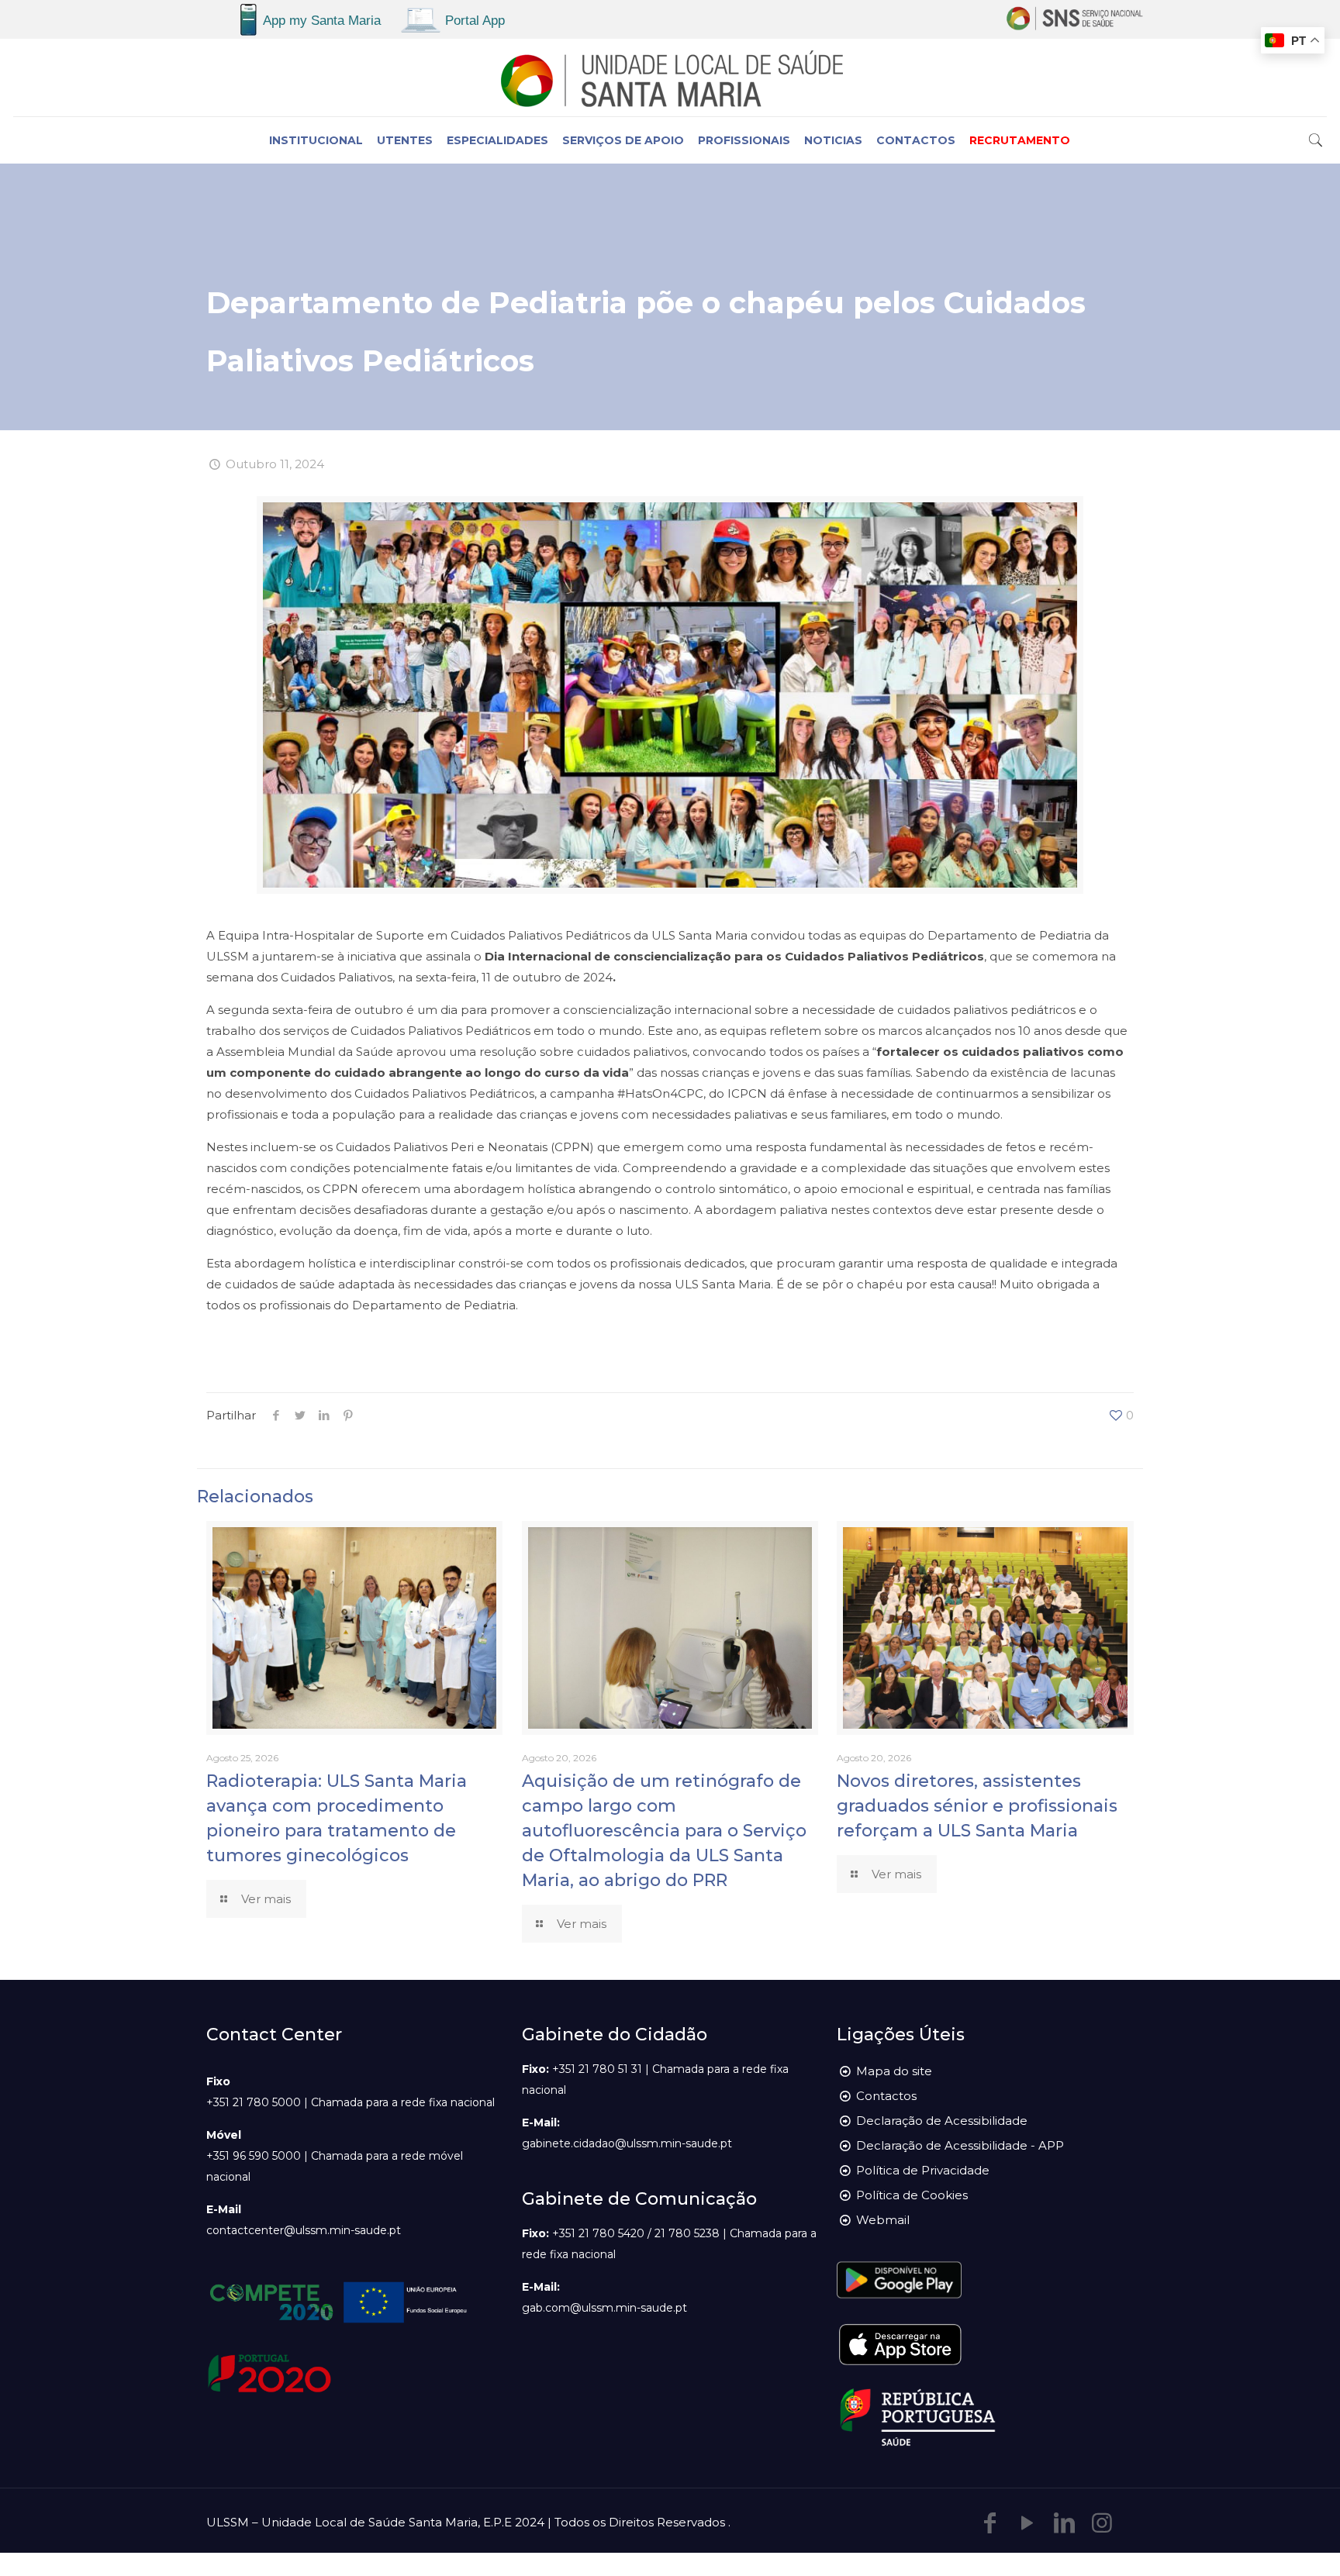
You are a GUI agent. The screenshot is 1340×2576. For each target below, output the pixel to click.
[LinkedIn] (1065, 2523)
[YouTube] (1027, 2523)
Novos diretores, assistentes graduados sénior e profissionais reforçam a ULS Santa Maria (977, 1806)
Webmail (883, 2220)
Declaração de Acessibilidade (942, 2121)
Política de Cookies (912, 2195)
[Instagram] (1102, 2523)
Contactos (886, 2096)
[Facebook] (990, 2523)
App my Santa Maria (322, 21)
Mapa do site (894, 2071)
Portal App (475, 21)
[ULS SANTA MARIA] (670, 78)
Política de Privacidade (923, 2170)
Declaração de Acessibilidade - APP (960, 2145)
